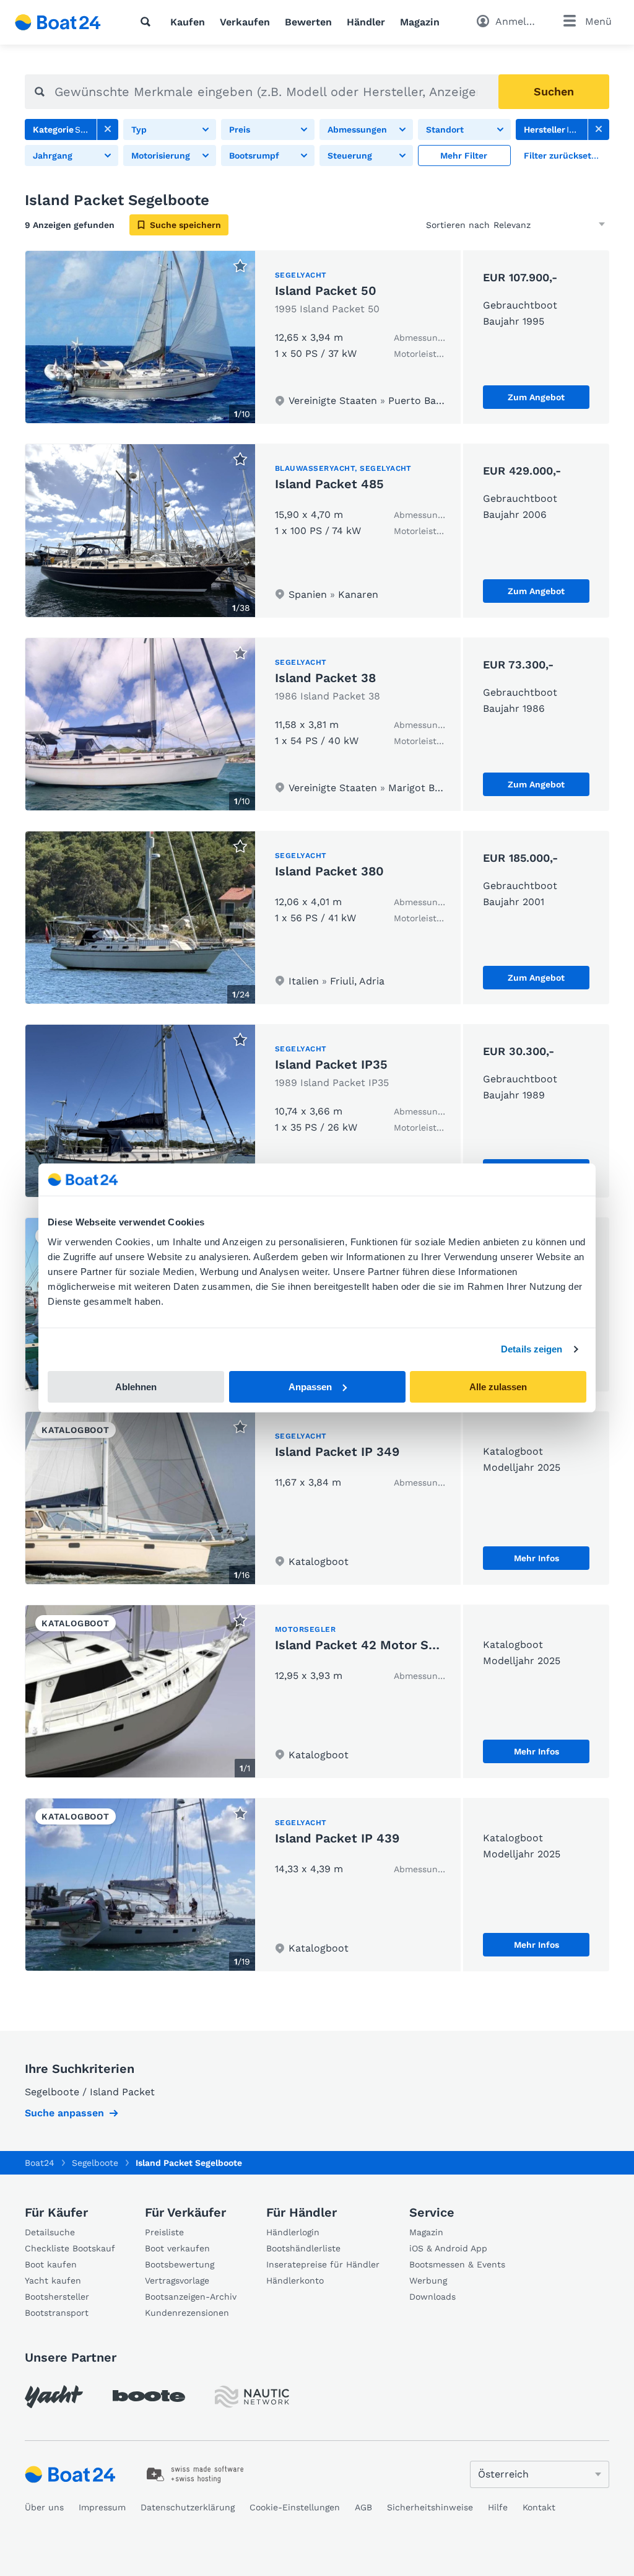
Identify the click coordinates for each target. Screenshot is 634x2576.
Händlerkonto (295, 2280)
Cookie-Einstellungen (295, 2507)
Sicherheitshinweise (430, 2507)
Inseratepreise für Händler (323, 2264)
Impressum (102, 2507)
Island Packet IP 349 (337, 1452)
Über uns (44, 2507)
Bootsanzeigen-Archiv (191, 2297)
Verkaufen (245, 22)
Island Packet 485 (329, 484)
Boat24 (40, 2163)
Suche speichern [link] (185, 225)
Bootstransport (57, 2313)
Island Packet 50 (326, 291)
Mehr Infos (536, 1558)
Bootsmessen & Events (457, 2264)
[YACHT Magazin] (54, 2397)
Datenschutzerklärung (188, 2507)
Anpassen (310, 1387)
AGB (363, 2507)
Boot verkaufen (177, 2248)
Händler (366, 22)
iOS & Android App (448, 2248)
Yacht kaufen (53, 2280)
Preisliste (164, 2232)
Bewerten (308, 22)
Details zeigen (532, 1349)
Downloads (432, 2297)
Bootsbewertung (180, 2264)
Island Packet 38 (325, 678)
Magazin (420, 22)
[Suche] (148, 22)
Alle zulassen (498, 1387)
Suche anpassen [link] (64, 2113)
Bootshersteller (57, 2297)
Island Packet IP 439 (337, 1838)
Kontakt (539, 2507)
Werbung (428, 2280)
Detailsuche (50, 2232)
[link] (108, 129)
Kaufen (188, 22)
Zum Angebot (536, 397)
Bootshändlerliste (303, 2248)
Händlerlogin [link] (293, 2232)
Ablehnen (136, 1387)
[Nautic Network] (252, 2397)
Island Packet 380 (329, 871)
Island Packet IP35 (331, 1064)
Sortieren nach (458, 225)
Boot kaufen (51, 2264)
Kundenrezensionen (187, 2313)
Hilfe (498, 2507)
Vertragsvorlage (177, 2280)
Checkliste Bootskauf (70, 2248)
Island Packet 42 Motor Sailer (365, 1645)
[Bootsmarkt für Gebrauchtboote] (58, 22)
